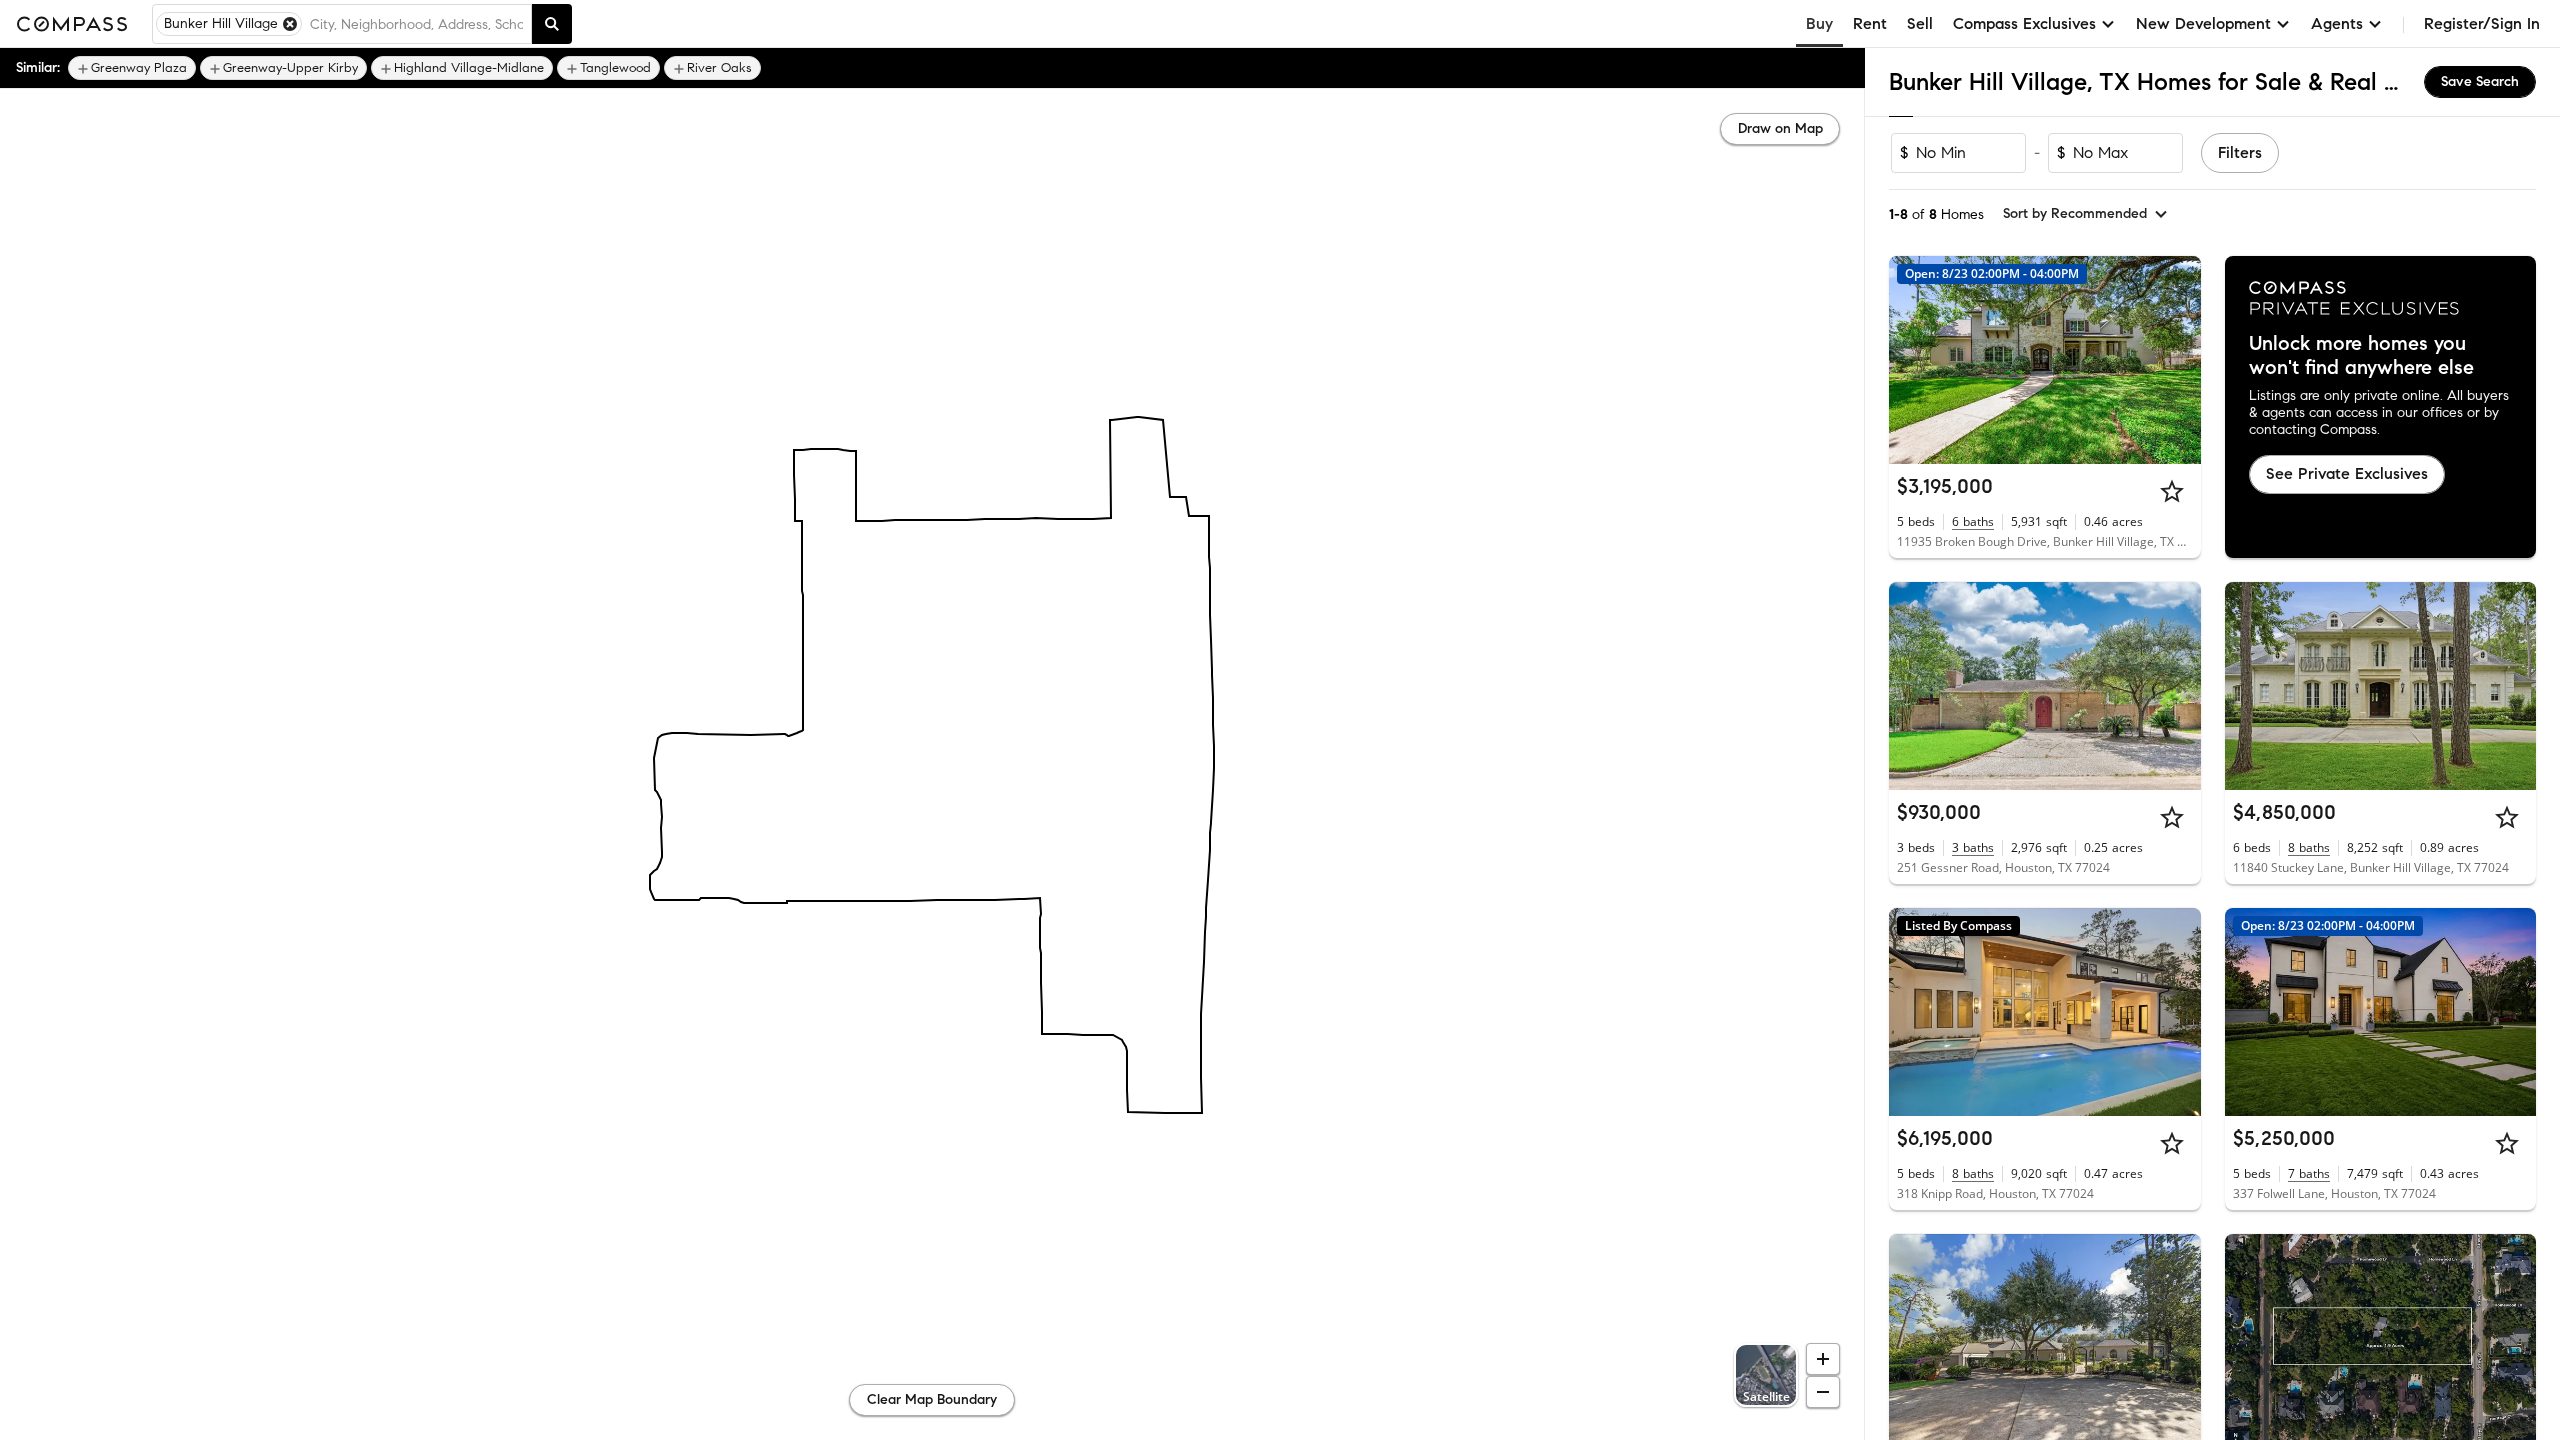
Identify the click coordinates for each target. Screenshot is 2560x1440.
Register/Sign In (2482, 23)
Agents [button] (2337, 23)
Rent (1870, 23)
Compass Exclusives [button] (2024, 23)
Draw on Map (1780, 128)
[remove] (290, 24)
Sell (1920, 23)
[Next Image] (2177, 360)
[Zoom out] (1823, 1392)
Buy (1819, 23)
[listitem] (132, 68)
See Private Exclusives (2347, 473)
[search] (552, 24)
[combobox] (416, 24)
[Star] (2172, 491)
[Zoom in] (1823, 1359)
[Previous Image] (1913, 360)
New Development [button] (2203, 23)
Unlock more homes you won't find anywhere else (2361, 356)
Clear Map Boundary (932, 1399)
